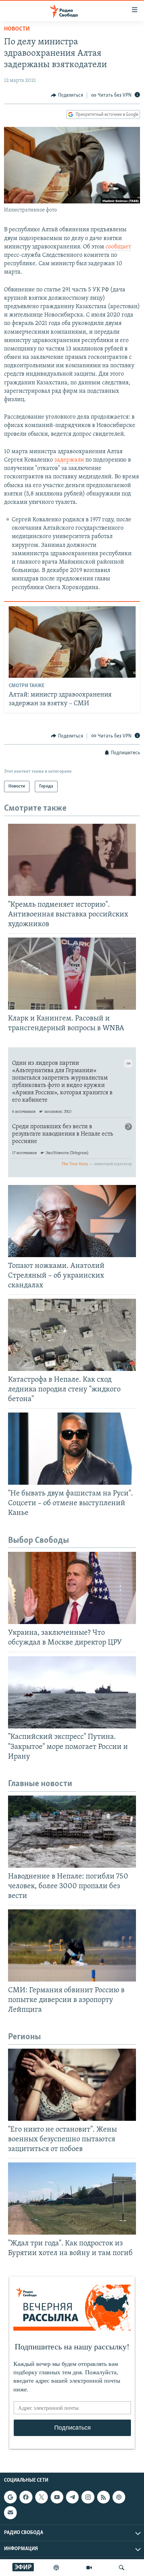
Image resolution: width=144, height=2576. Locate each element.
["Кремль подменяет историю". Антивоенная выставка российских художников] (72, 860)
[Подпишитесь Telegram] (72, 2497)
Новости (17, 29)
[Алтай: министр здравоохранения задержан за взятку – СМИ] (72, 642)
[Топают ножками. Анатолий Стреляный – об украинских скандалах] (72, 1221)
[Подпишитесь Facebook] (26, 2497)
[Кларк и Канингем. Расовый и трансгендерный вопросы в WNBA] (72, 974)
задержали (69, 460)
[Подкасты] (119, 2497)
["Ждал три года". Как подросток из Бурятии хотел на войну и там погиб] (72, 2199)
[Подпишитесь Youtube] (57, 2497)
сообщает (118, 247)
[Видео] (89, 2568)
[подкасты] (56, 2568)
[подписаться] (10, 2513)
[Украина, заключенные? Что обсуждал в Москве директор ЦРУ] (72, 1588)
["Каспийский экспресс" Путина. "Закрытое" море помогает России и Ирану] (72, 1692)
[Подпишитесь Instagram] (88, 2497)
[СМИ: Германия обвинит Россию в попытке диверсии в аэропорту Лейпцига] (72, 1945)
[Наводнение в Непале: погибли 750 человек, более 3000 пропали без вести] (72, 1832)
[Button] (67, 95)
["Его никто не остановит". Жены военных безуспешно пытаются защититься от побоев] (72, 2085)
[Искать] (122, 2568)
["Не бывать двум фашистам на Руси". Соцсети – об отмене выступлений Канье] (72, 1449)
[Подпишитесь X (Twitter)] (42, 2497)
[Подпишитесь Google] (10, 2497)
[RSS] (103, 2497)
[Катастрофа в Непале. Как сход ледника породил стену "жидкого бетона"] (72, 1335)
